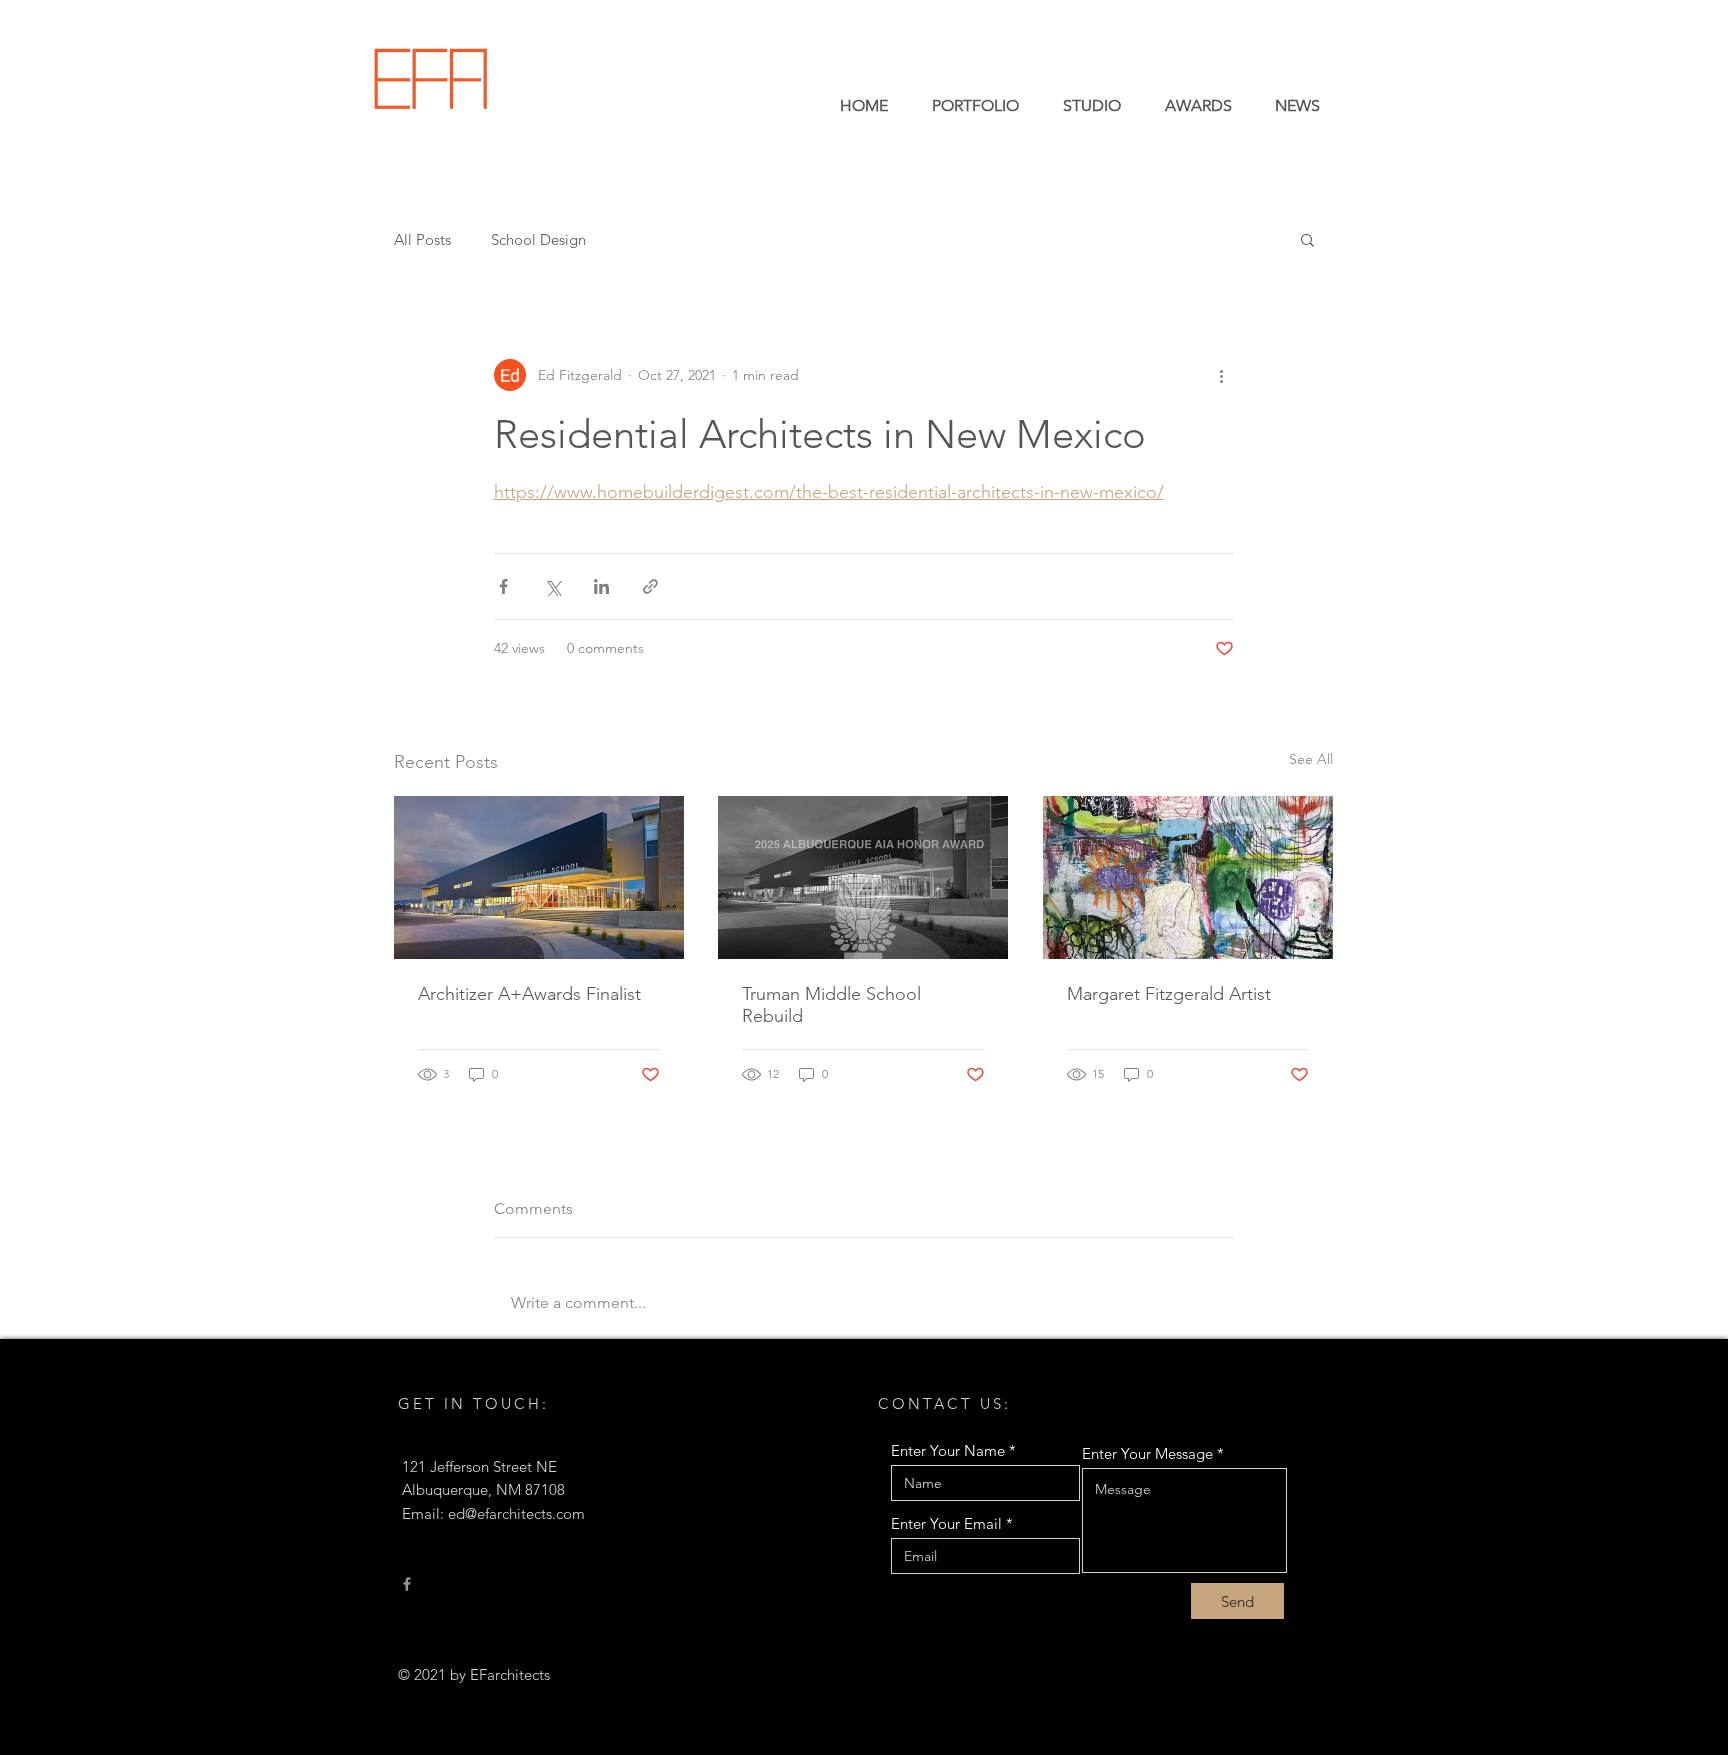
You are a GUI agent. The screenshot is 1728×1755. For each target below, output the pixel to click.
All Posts (422, 239)
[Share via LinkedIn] (601, 586)
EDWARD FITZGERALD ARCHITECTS (636, 102)
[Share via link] (650, 586)
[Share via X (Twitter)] (552, 586)
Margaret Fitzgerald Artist (1169, 994)
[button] (1307, 239)
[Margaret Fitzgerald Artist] (1188, 877)
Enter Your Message (1147, 1453)
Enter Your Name (948, 1450)
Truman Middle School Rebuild (831, 1005)
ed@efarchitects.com (516, 1513)
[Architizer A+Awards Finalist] (539, 877)
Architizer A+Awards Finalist (529, 994)
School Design (538, 239)
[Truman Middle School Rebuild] (863, 877)
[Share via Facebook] (503, 586)
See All (1311, 759)
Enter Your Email (946, 1523)
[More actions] (1222, 375)
